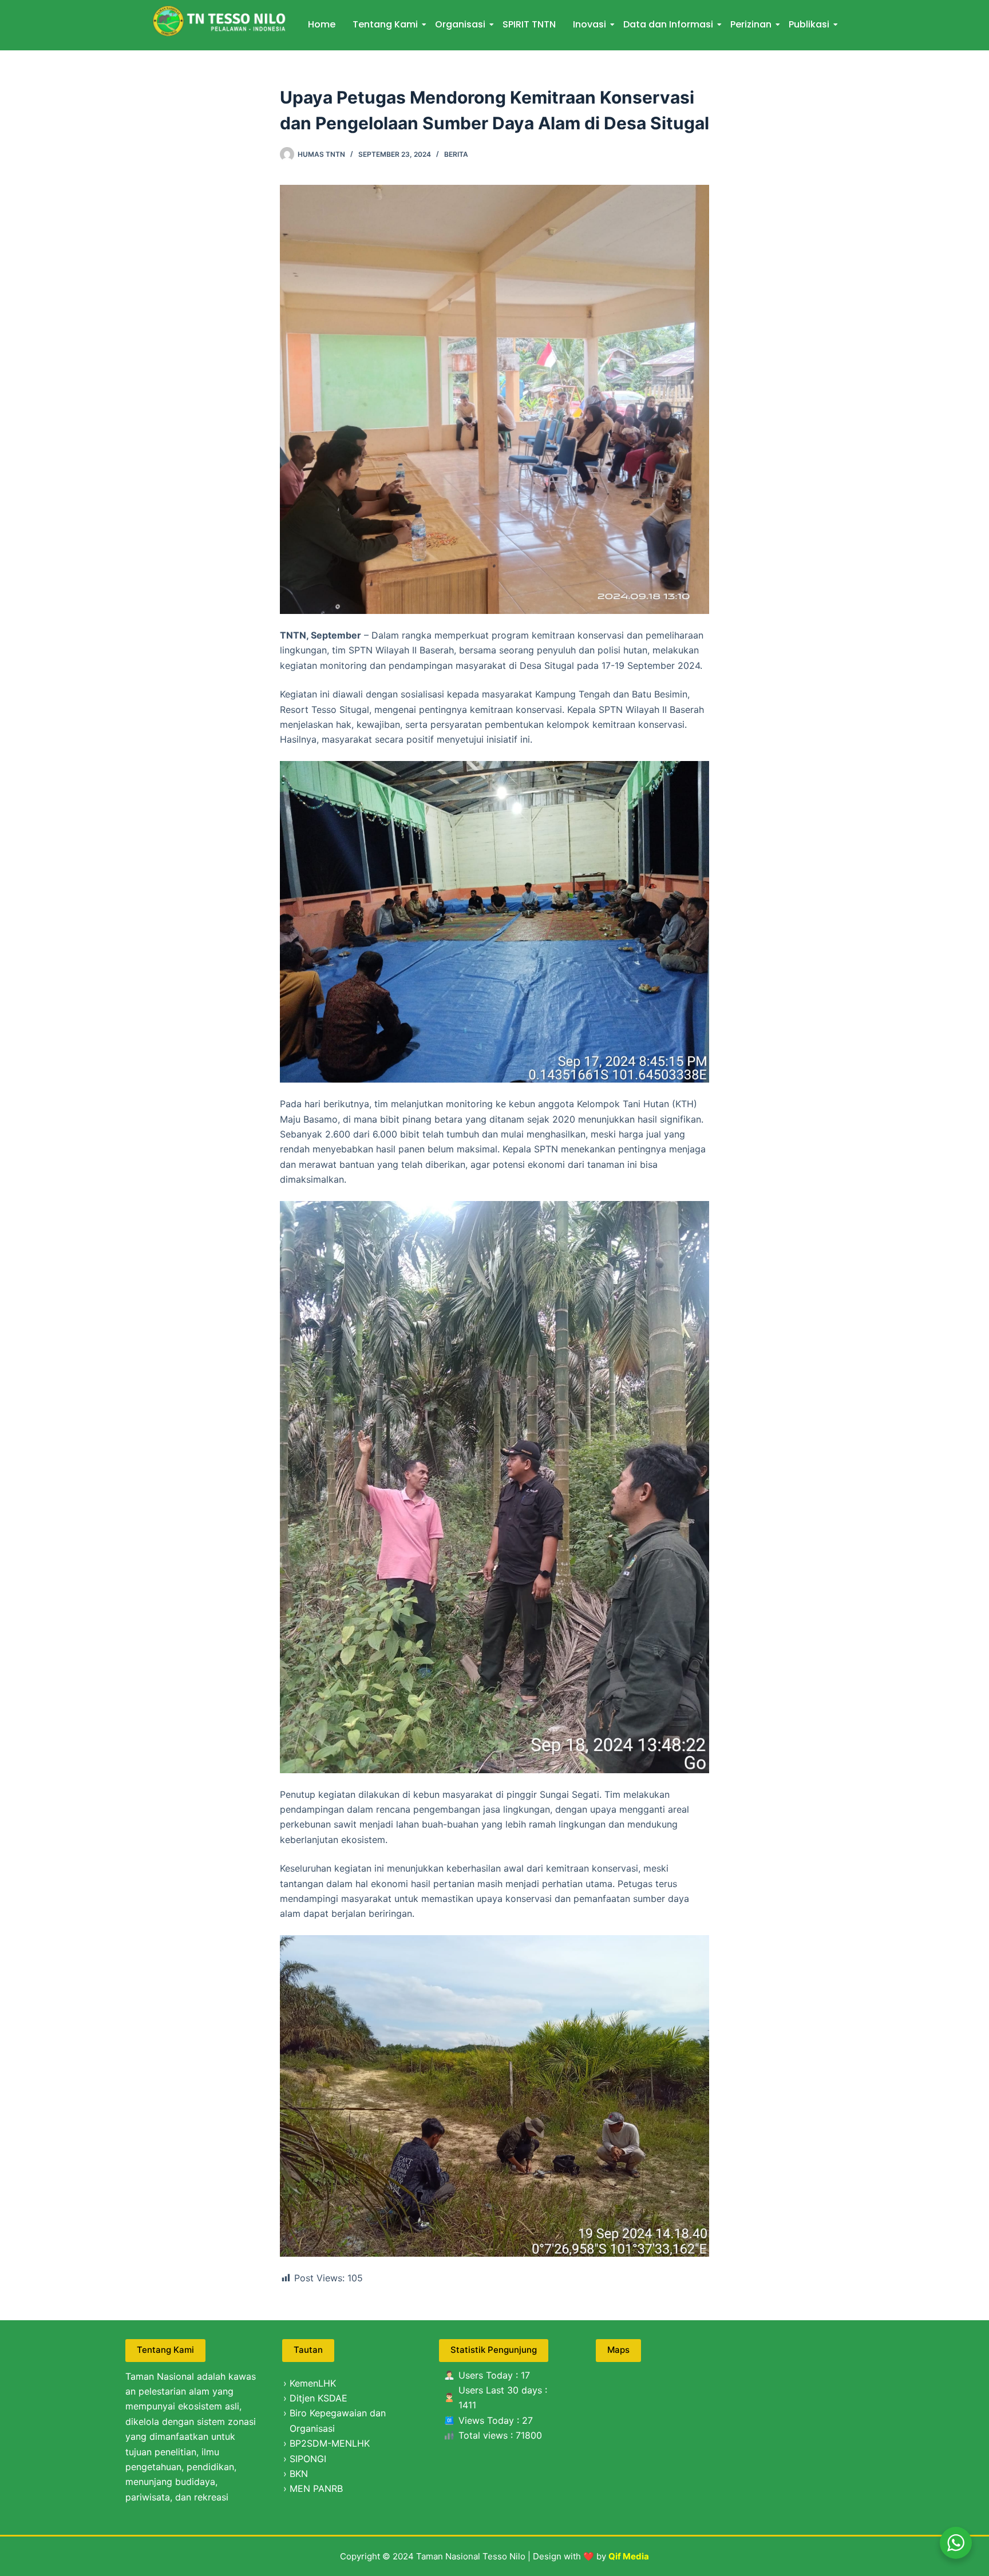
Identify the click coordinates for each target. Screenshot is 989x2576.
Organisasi (460, 24)
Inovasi (590, 24)
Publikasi (809, 24)
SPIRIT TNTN (529, 24)
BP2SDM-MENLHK (330, 2443)
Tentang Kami (385, 24)
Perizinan (751, 24)
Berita (456, 154)
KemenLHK (313, 2383)
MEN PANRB (316, 2488)
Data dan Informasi (668, 24)
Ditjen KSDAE (319, 2398)
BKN (299, 2474)
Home (322, 24)
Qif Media (629, 2556)
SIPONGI (308, 2459)
